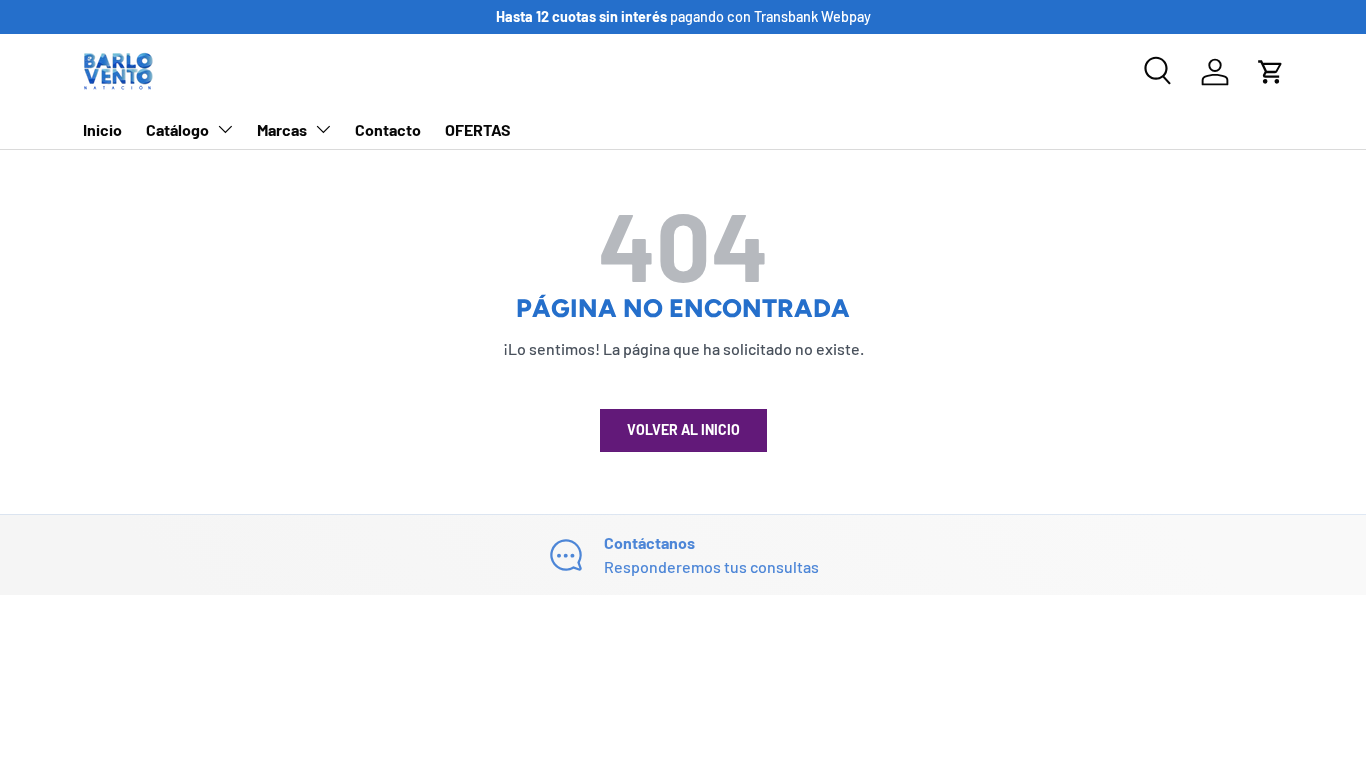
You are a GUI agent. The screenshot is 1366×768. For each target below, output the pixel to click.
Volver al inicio (683, 429)
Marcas (282, 129)
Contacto (388, 129)
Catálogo (177, 129)
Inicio (102, 129)
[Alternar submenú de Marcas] (323, 129)
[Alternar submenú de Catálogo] (225, 129)
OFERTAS (478, 129)
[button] (1271, 72)
